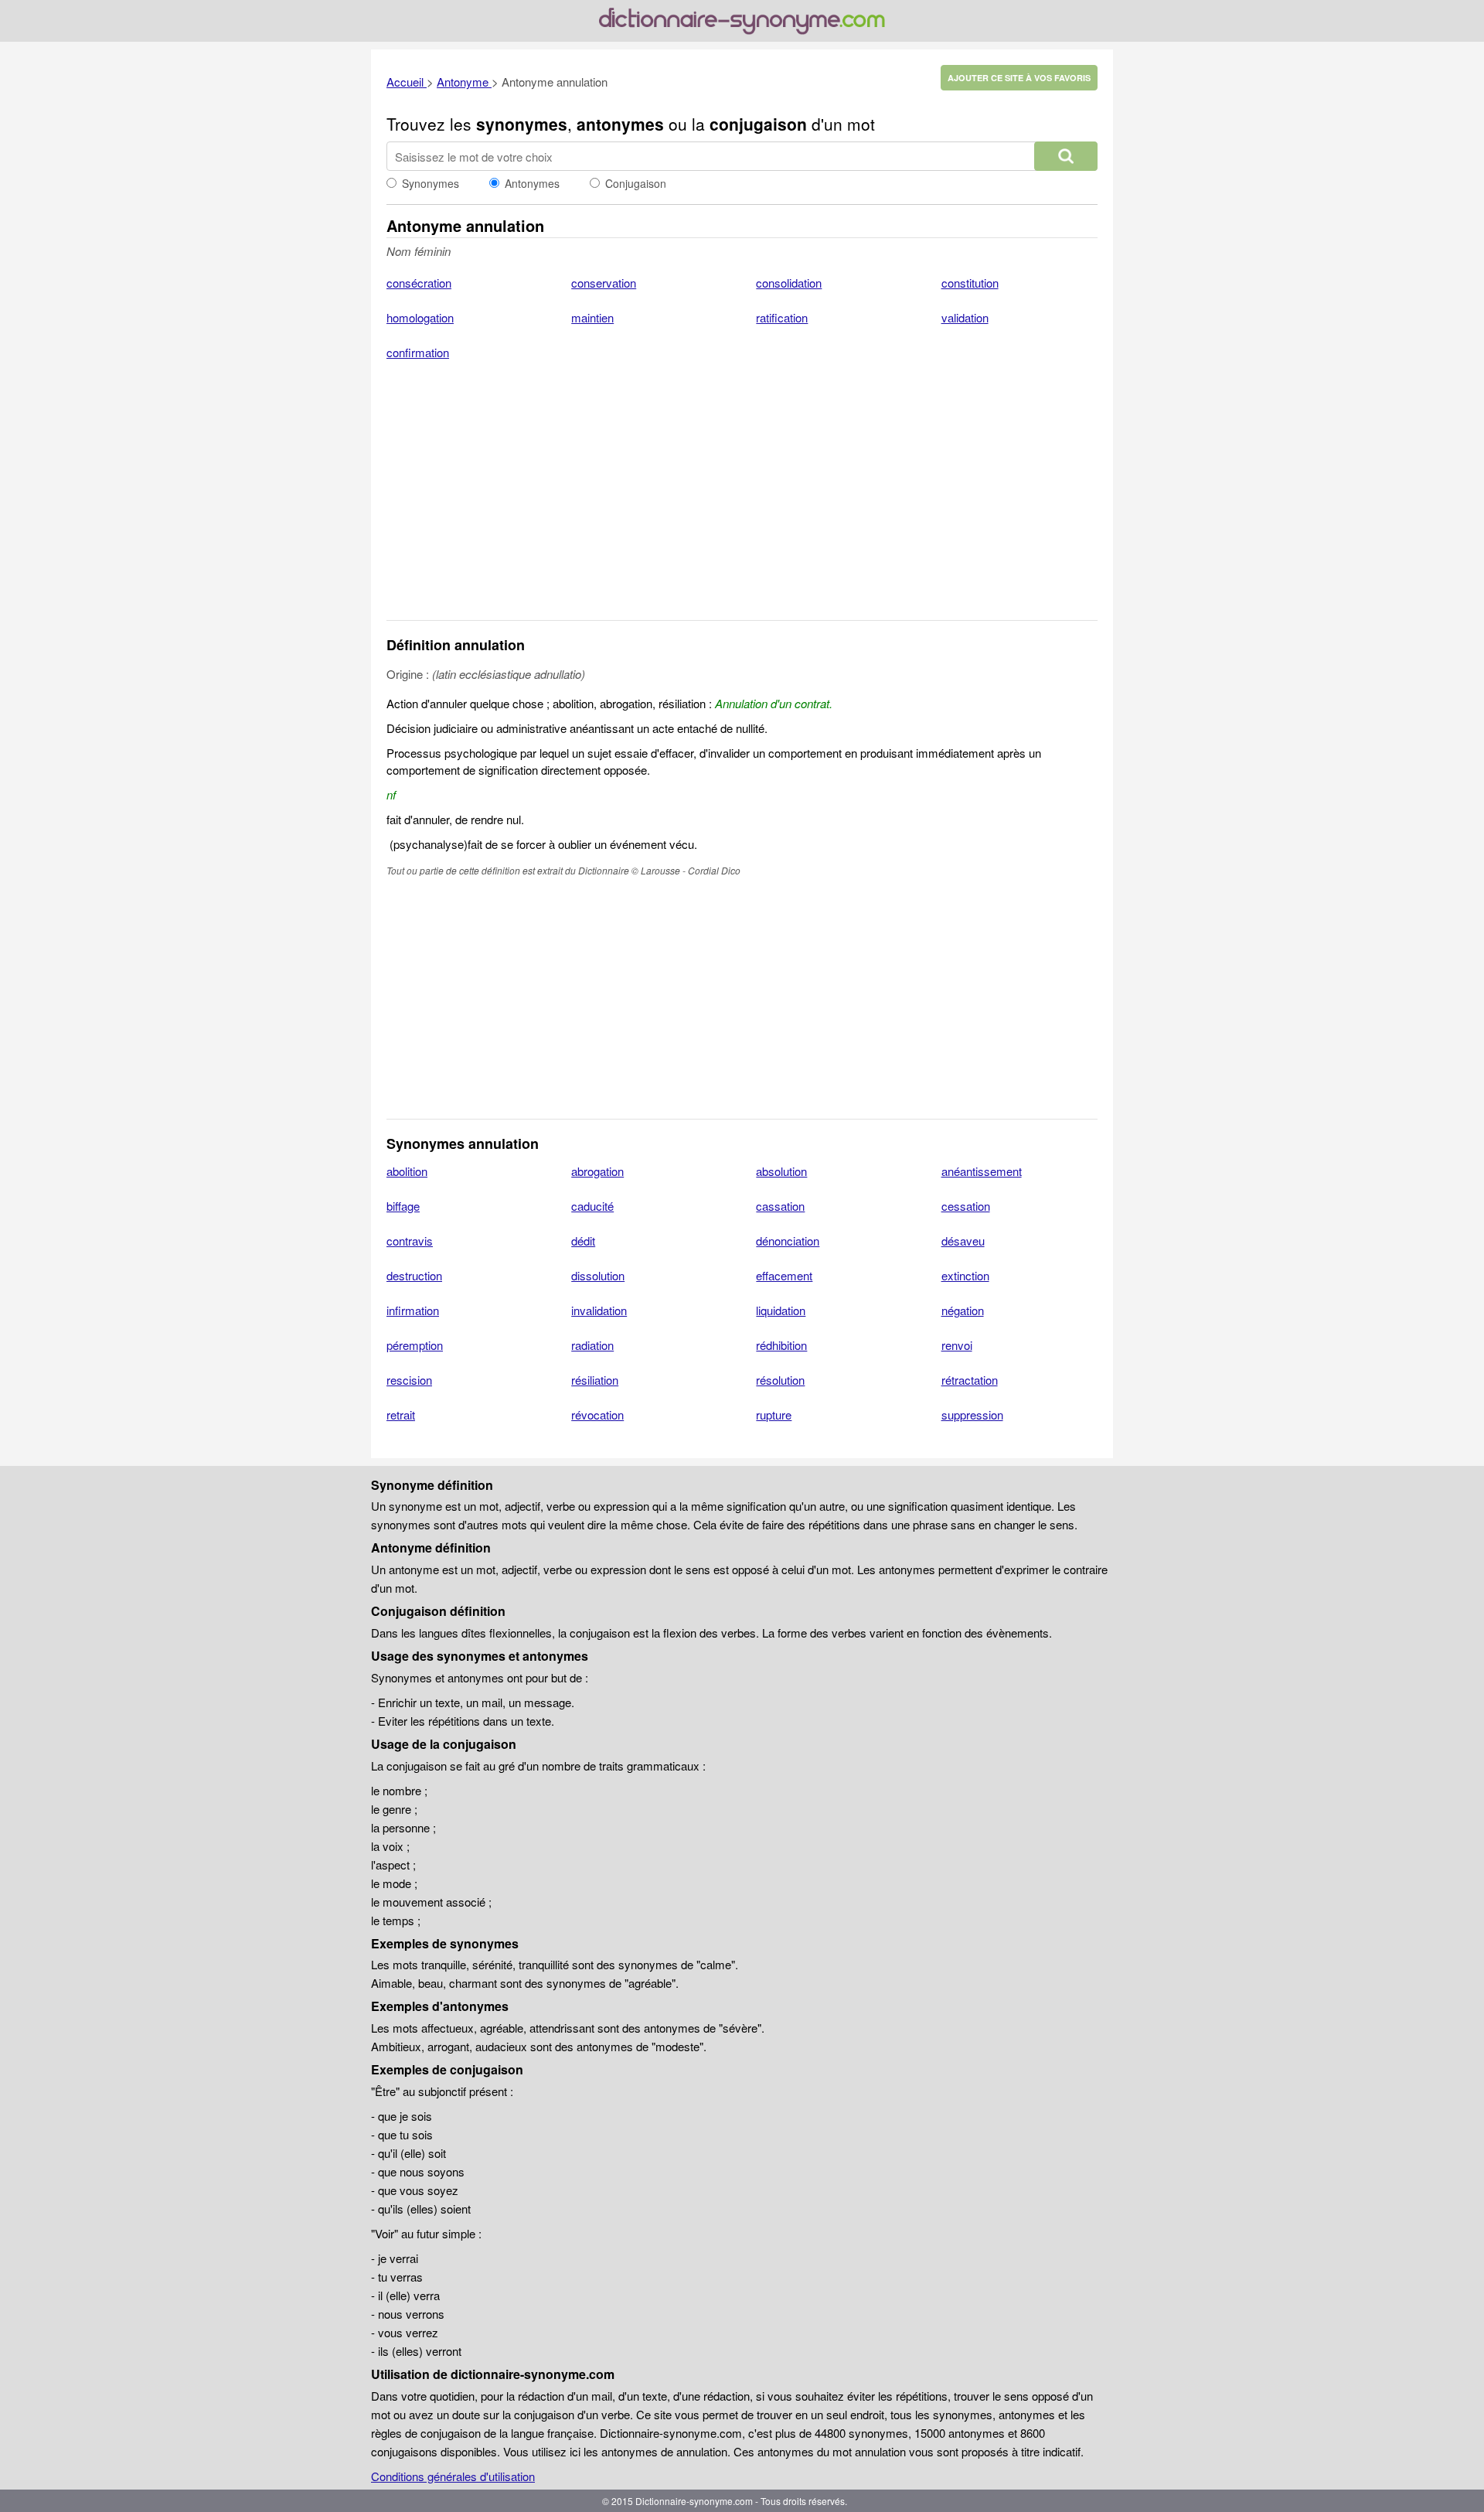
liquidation (781, 1310)
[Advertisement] (742, 500)
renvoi (957, 1345)
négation (963, 1310)
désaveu (963, 1241)
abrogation (597, 1171)
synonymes (522, 124)
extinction (965, 1275)
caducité (592, 1206)
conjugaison (758, 124)
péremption (415, 1345)
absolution (781, 1171)
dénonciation (788, 1241)
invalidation (599, 1310)
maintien (592, 317)
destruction (414, 1275)
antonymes (620, 124)
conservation (604, 283)
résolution (780, 1380)
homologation (420, 317)
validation (965, 317)
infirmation (413, 1310)
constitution (970, 283)
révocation (597, 1414)
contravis (410, 1241)
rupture (774, 1414)
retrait (401, 1414)
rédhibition (781, 1345)
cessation (966, 1206)
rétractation (970, 1380)
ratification (782, 317)
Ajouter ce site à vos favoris (1019, 78)
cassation (780, 1206)
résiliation (595, 1380)
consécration (419, 283)
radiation (592, 1345)
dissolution (598, 1275)
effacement (784, 1275)
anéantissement (982, 1171)
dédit (583, 1241)
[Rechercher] (1066, 156)
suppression (972, 1414)
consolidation (789, 283)
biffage (403, 1206)
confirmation (418, 352)
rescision (409, 1380)
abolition (407, 1171)
